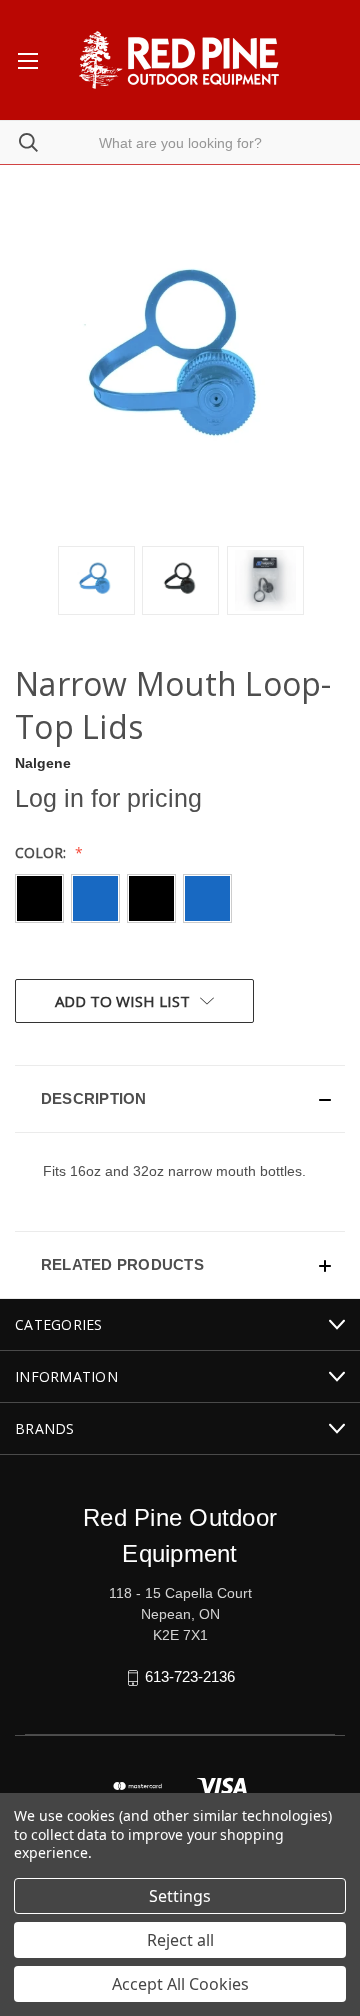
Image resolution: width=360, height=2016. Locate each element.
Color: (42, 852)
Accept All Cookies (180, 1984)
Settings (180, 1896)
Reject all (180, 1940)
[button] (180, 1099)
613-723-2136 (190, 1676)
